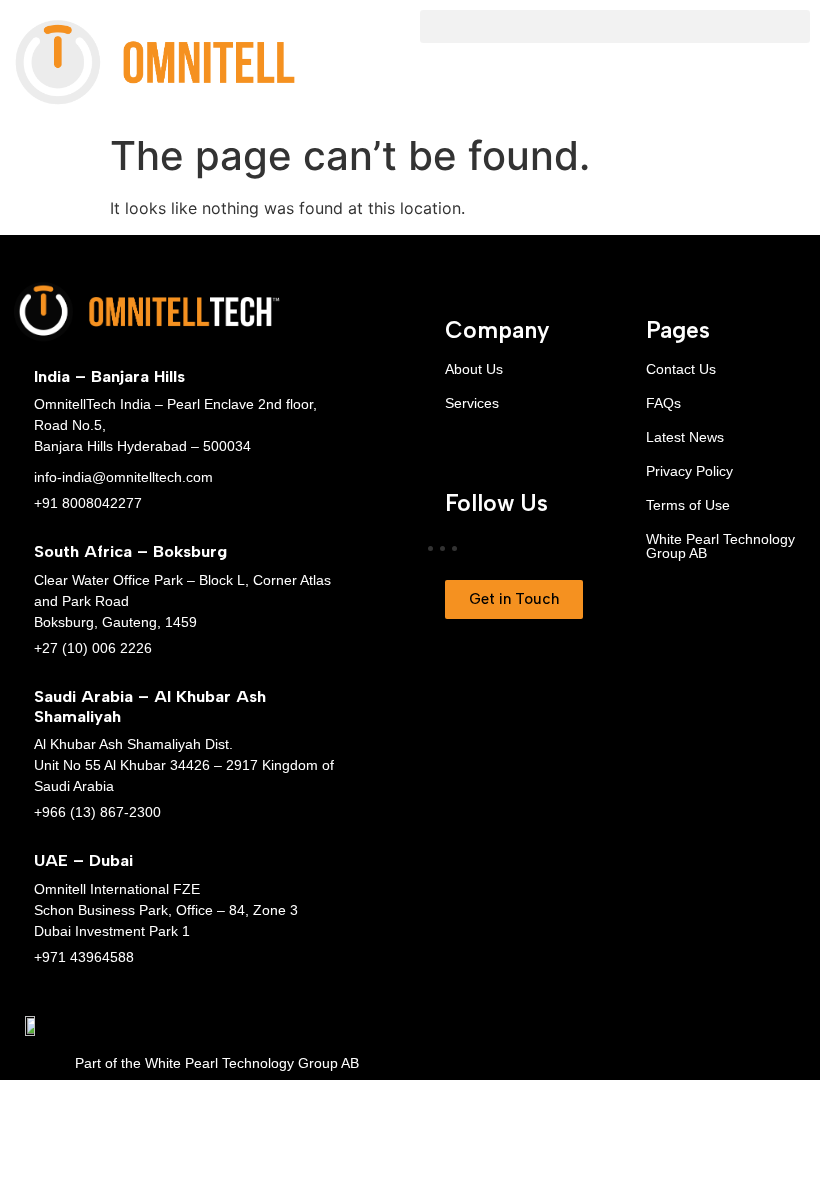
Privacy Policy (689, 471)
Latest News (685, 437)
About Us (474, 369)
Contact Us (681, 369)
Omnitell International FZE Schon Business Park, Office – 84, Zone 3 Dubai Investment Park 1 (166, 910)
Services (472, 403)
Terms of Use (688, 505)
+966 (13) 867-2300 (97, 812)
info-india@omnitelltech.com (123, 477)
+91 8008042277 (88, 503)
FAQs (663, 403)
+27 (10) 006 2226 (93, 648)
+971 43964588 (84, 957)
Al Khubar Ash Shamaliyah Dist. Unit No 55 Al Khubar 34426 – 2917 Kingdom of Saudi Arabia (184, 765)
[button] (615, 26)
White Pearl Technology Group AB (720, 546)
